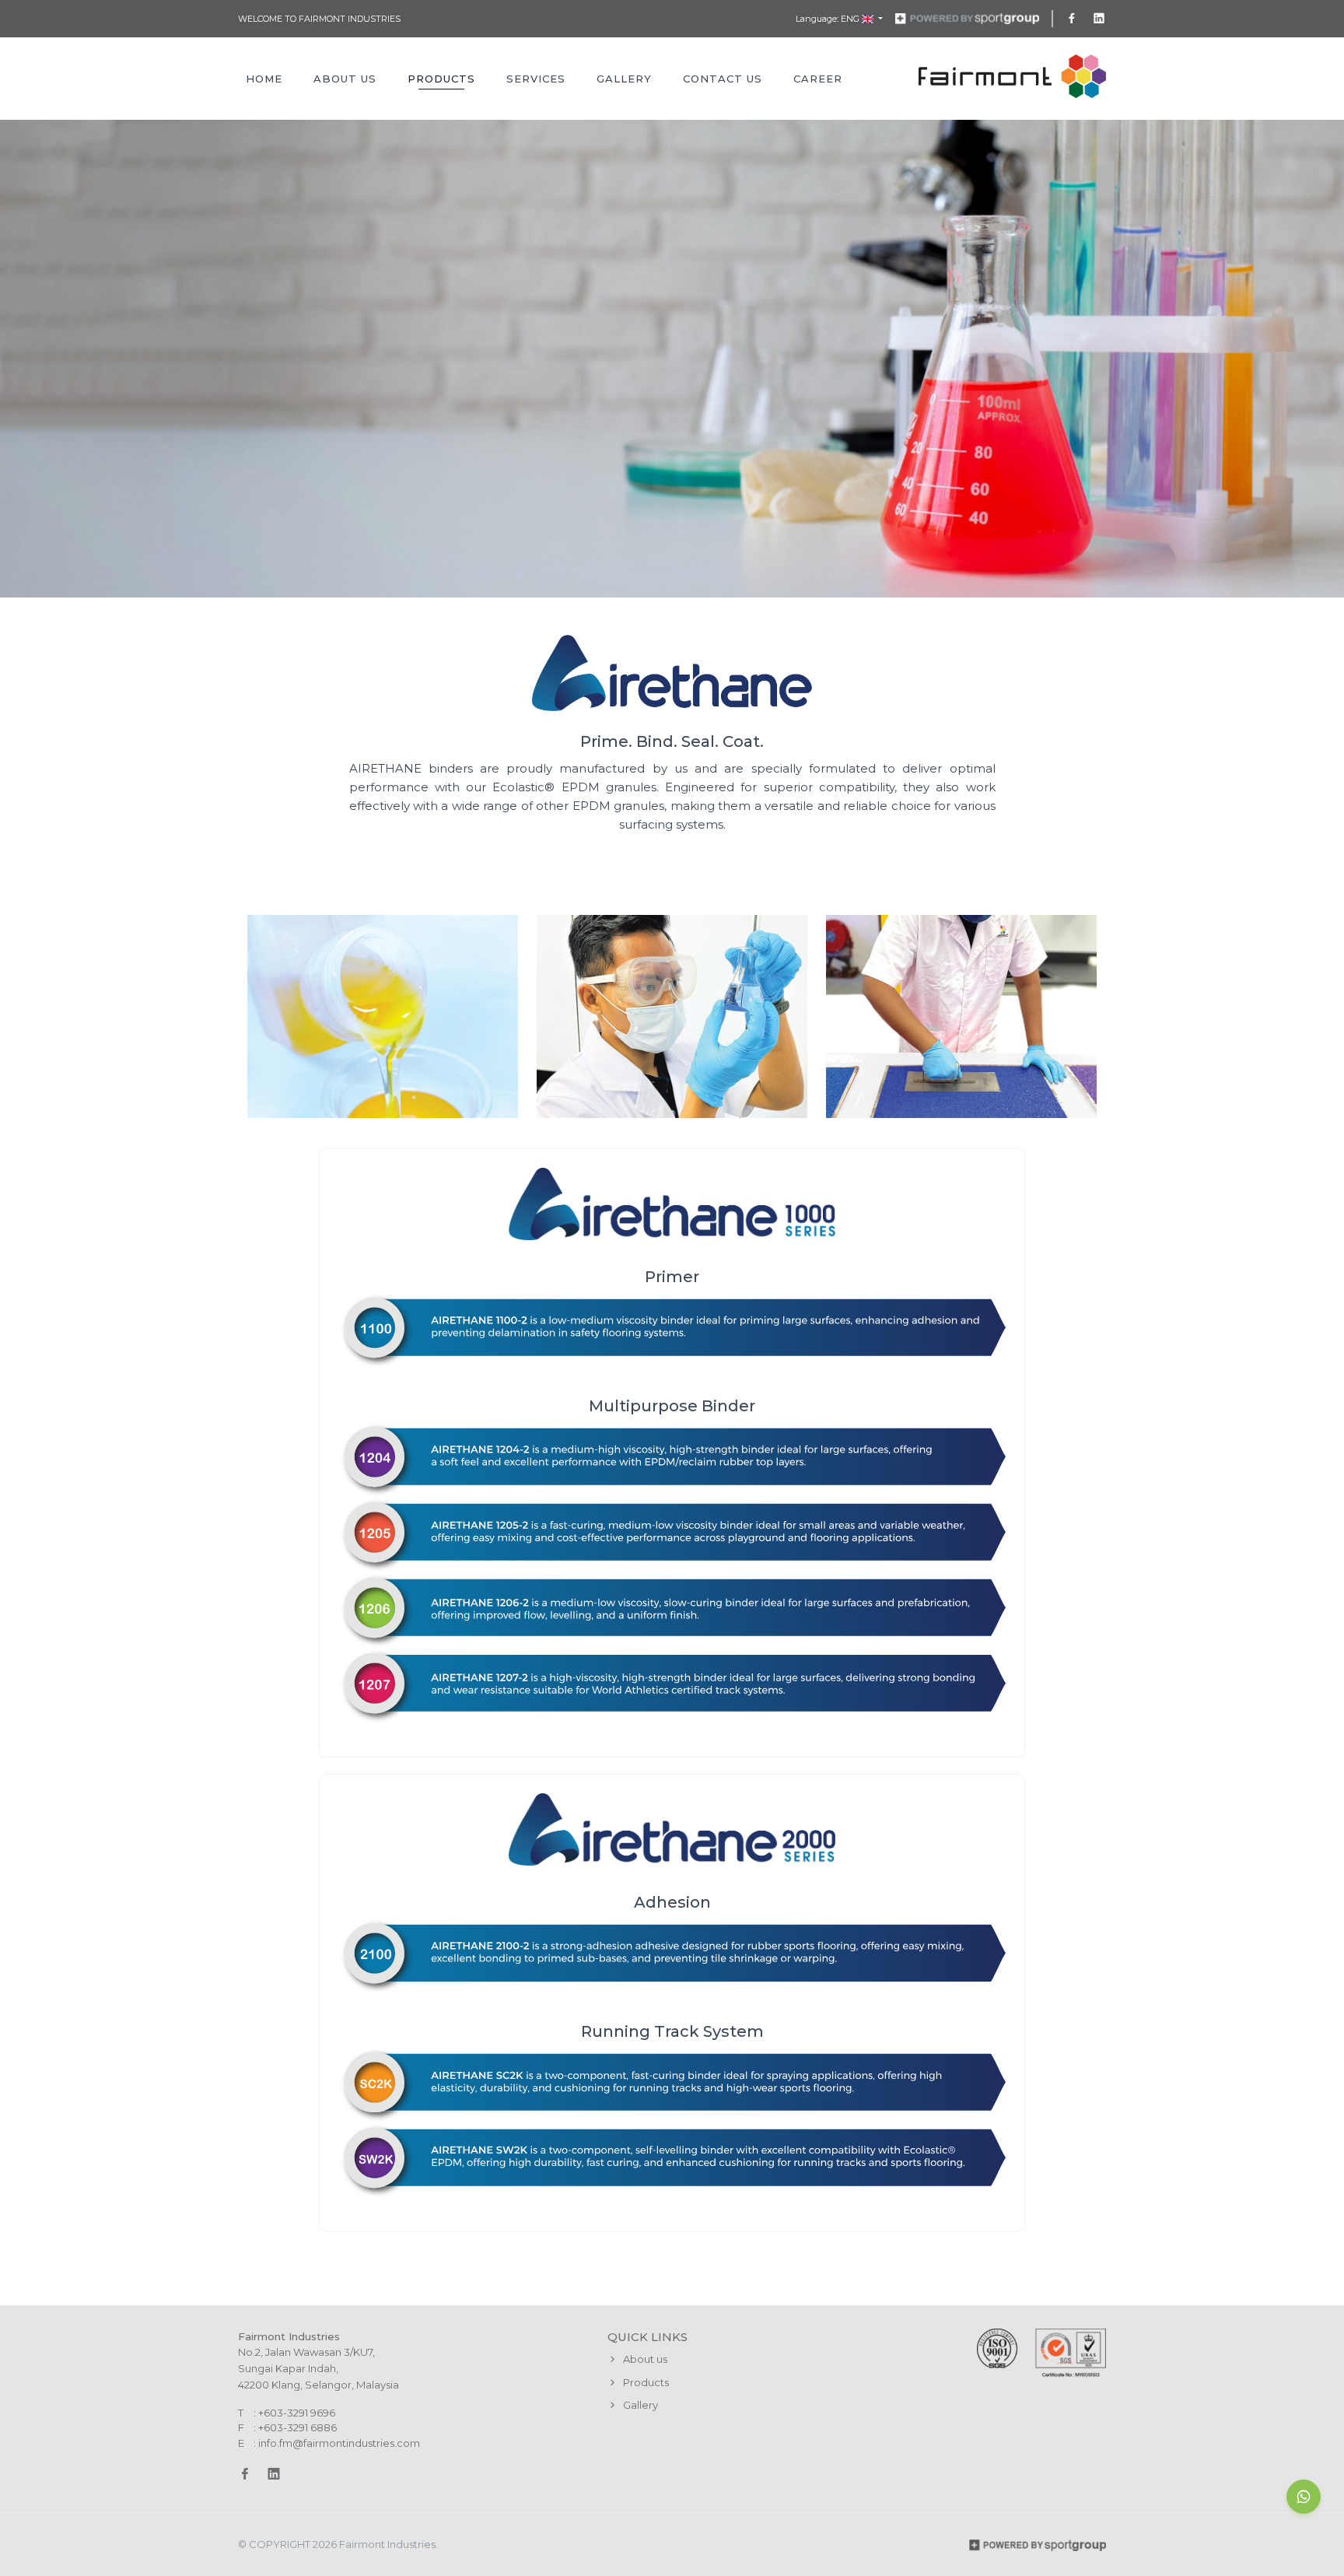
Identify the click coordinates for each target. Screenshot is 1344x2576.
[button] (1304, 2497)
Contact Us (723, 79)
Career (818, 79)
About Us (345, 79)
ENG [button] (851, 19)
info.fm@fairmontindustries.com (339, 2443)
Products (441, 79)
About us (644, 2359)
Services (536, 79)
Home (264, 79)
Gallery (624, 79)
